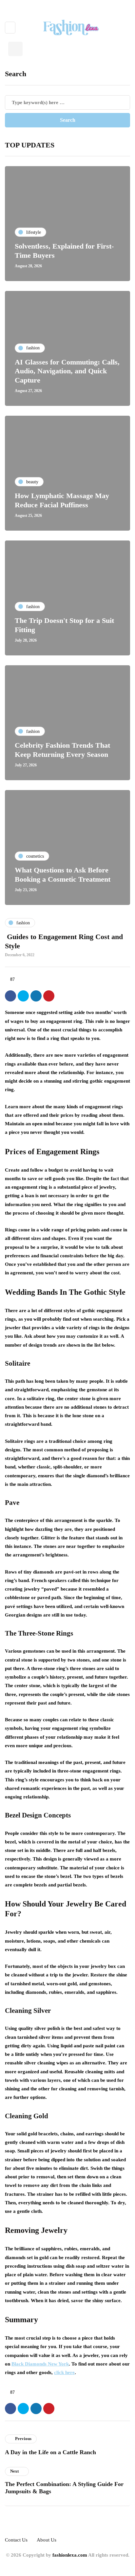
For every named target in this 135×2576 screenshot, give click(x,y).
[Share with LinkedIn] (36, 996)
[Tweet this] (23, 996)
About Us (47, 2540)
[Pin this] (49, 996)
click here (64, 2372)
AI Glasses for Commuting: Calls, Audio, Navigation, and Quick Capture (67, 371)
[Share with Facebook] (10, 996)
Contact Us (16, 2540)
